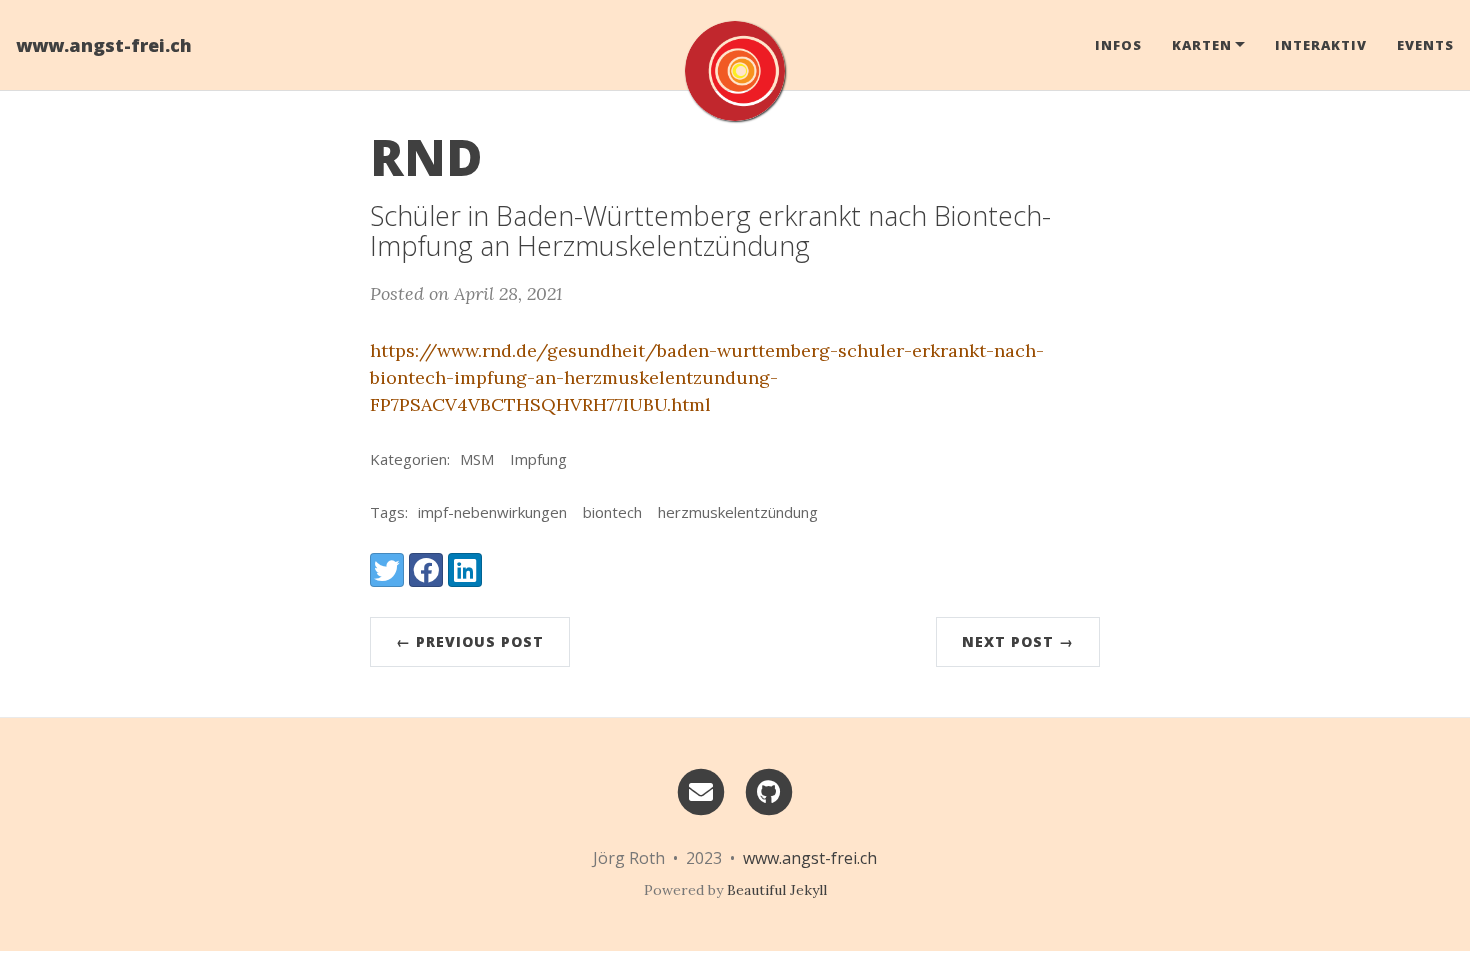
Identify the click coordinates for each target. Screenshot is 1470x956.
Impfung (538, 459)
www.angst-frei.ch (104, 45)
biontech (612, 512)
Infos (1118, 45)
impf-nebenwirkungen (492, 512)
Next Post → (1018, 641)
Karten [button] (1202, 45)
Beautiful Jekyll (777, 890)
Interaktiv (1321, 45)
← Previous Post (470, 641)
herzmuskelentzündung (738, 512)
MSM (477, 459)
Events (1425, 45)
